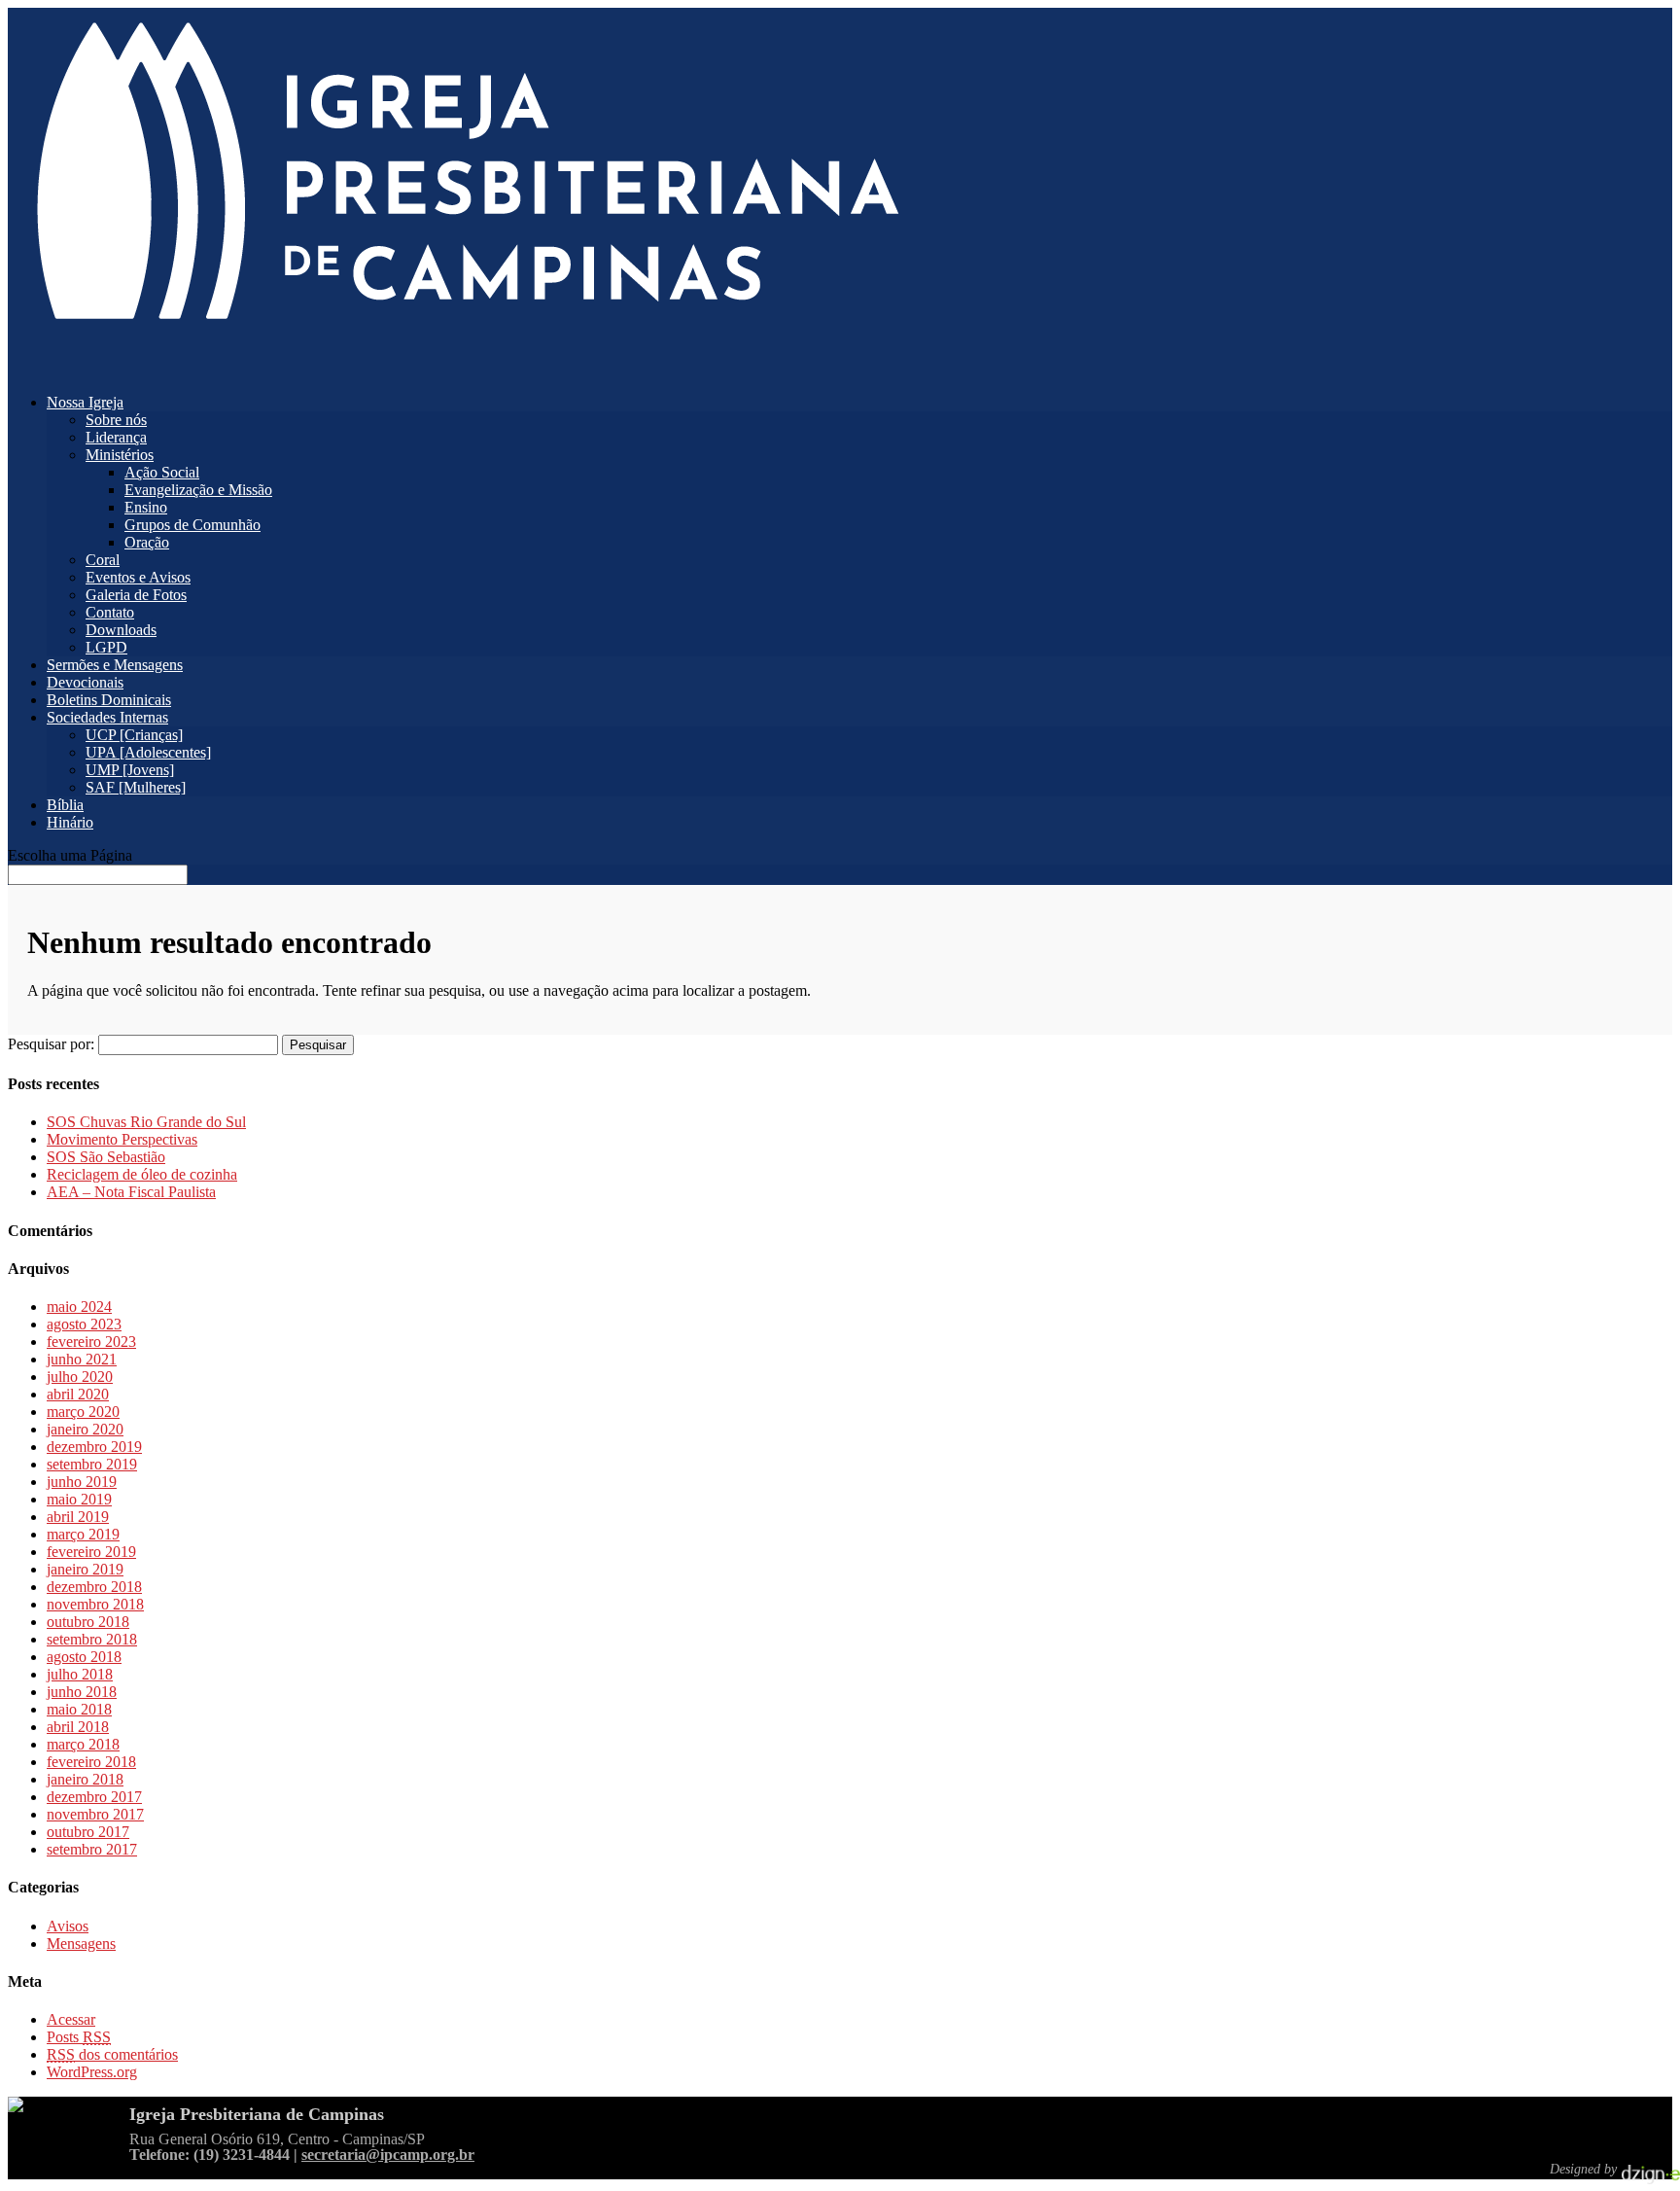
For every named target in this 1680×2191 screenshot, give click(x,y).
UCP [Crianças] (134, 735)
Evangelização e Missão (198, 490)
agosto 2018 (84, 1657)
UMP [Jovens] (130, 770)
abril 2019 (78, 1517)
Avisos (68, 1926)
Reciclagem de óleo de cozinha (142, 1174)
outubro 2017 (88, 1832)
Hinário (70, 822)
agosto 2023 (84, 1324)
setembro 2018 (92, 1639)
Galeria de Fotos (136, 595)
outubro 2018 (88, 1622)
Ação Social (162, 472)
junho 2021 (82, 1359)
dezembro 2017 (94, 1797)
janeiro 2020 (85, 1429)
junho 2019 (82, 1482)
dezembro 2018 (94, 1587)
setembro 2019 (92, 1464)
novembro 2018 (95, 1604)
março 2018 (83, 1744)
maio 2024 (79, 1307)
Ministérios (120, 455)
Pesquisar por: (51, 1044)
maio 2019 (79, 1499)
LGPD (106, 647)
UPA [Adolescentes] (148, 752)
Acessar (71, 2019)
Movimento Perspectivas (122, 1139)
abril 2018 (78, 1727)
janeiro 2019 (85, 1569)
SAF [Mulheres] (136, 787)
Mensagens (81, 1944)
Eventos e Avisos (138, 577)
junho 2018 (82, 1692)
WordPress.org (92, 2072)
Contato (110, 612)
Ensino (146, 507)
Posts (79, 2037)
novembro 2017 (95, 1814)
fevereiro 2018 (91, 1762)
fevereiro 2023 (91, 1342)
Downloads (121, 630)
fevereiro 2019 (91, 1552)
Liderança (116, 437)
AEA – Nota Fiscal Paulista (131, 1192)
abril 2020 (78, 1394)
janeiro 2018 (85, 1779)
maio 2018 (79, 1709)
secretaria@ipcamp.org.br (388, 2155)
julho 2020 (80, 1377)
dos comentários (112, 2054)
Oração (147, 542)
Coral (103, 560)
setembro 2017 (92, 1849)
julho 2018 (80, 1674)
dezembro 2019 (94, 1447)
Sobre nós (116, 420)
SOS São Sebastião (106, 1157)
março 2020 (83, 1412)
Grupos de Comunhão (192, 525)
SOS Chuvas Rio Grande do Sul (146, 1122)
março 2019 (83, 1534)
